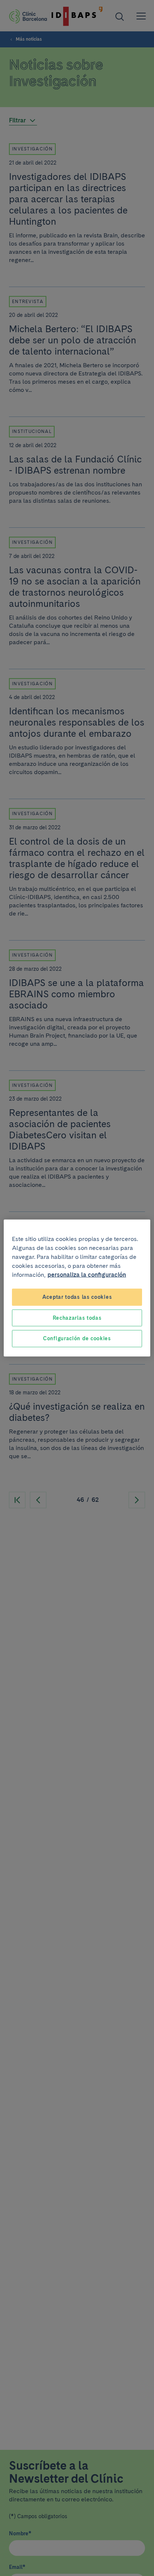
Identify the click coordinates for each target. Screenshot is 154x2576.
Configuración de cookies (77, 1338)
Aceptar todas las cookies (77, 1297)
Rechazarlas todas (77, 1317)
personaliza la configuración (87, 1275)
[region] (77, 1288)
